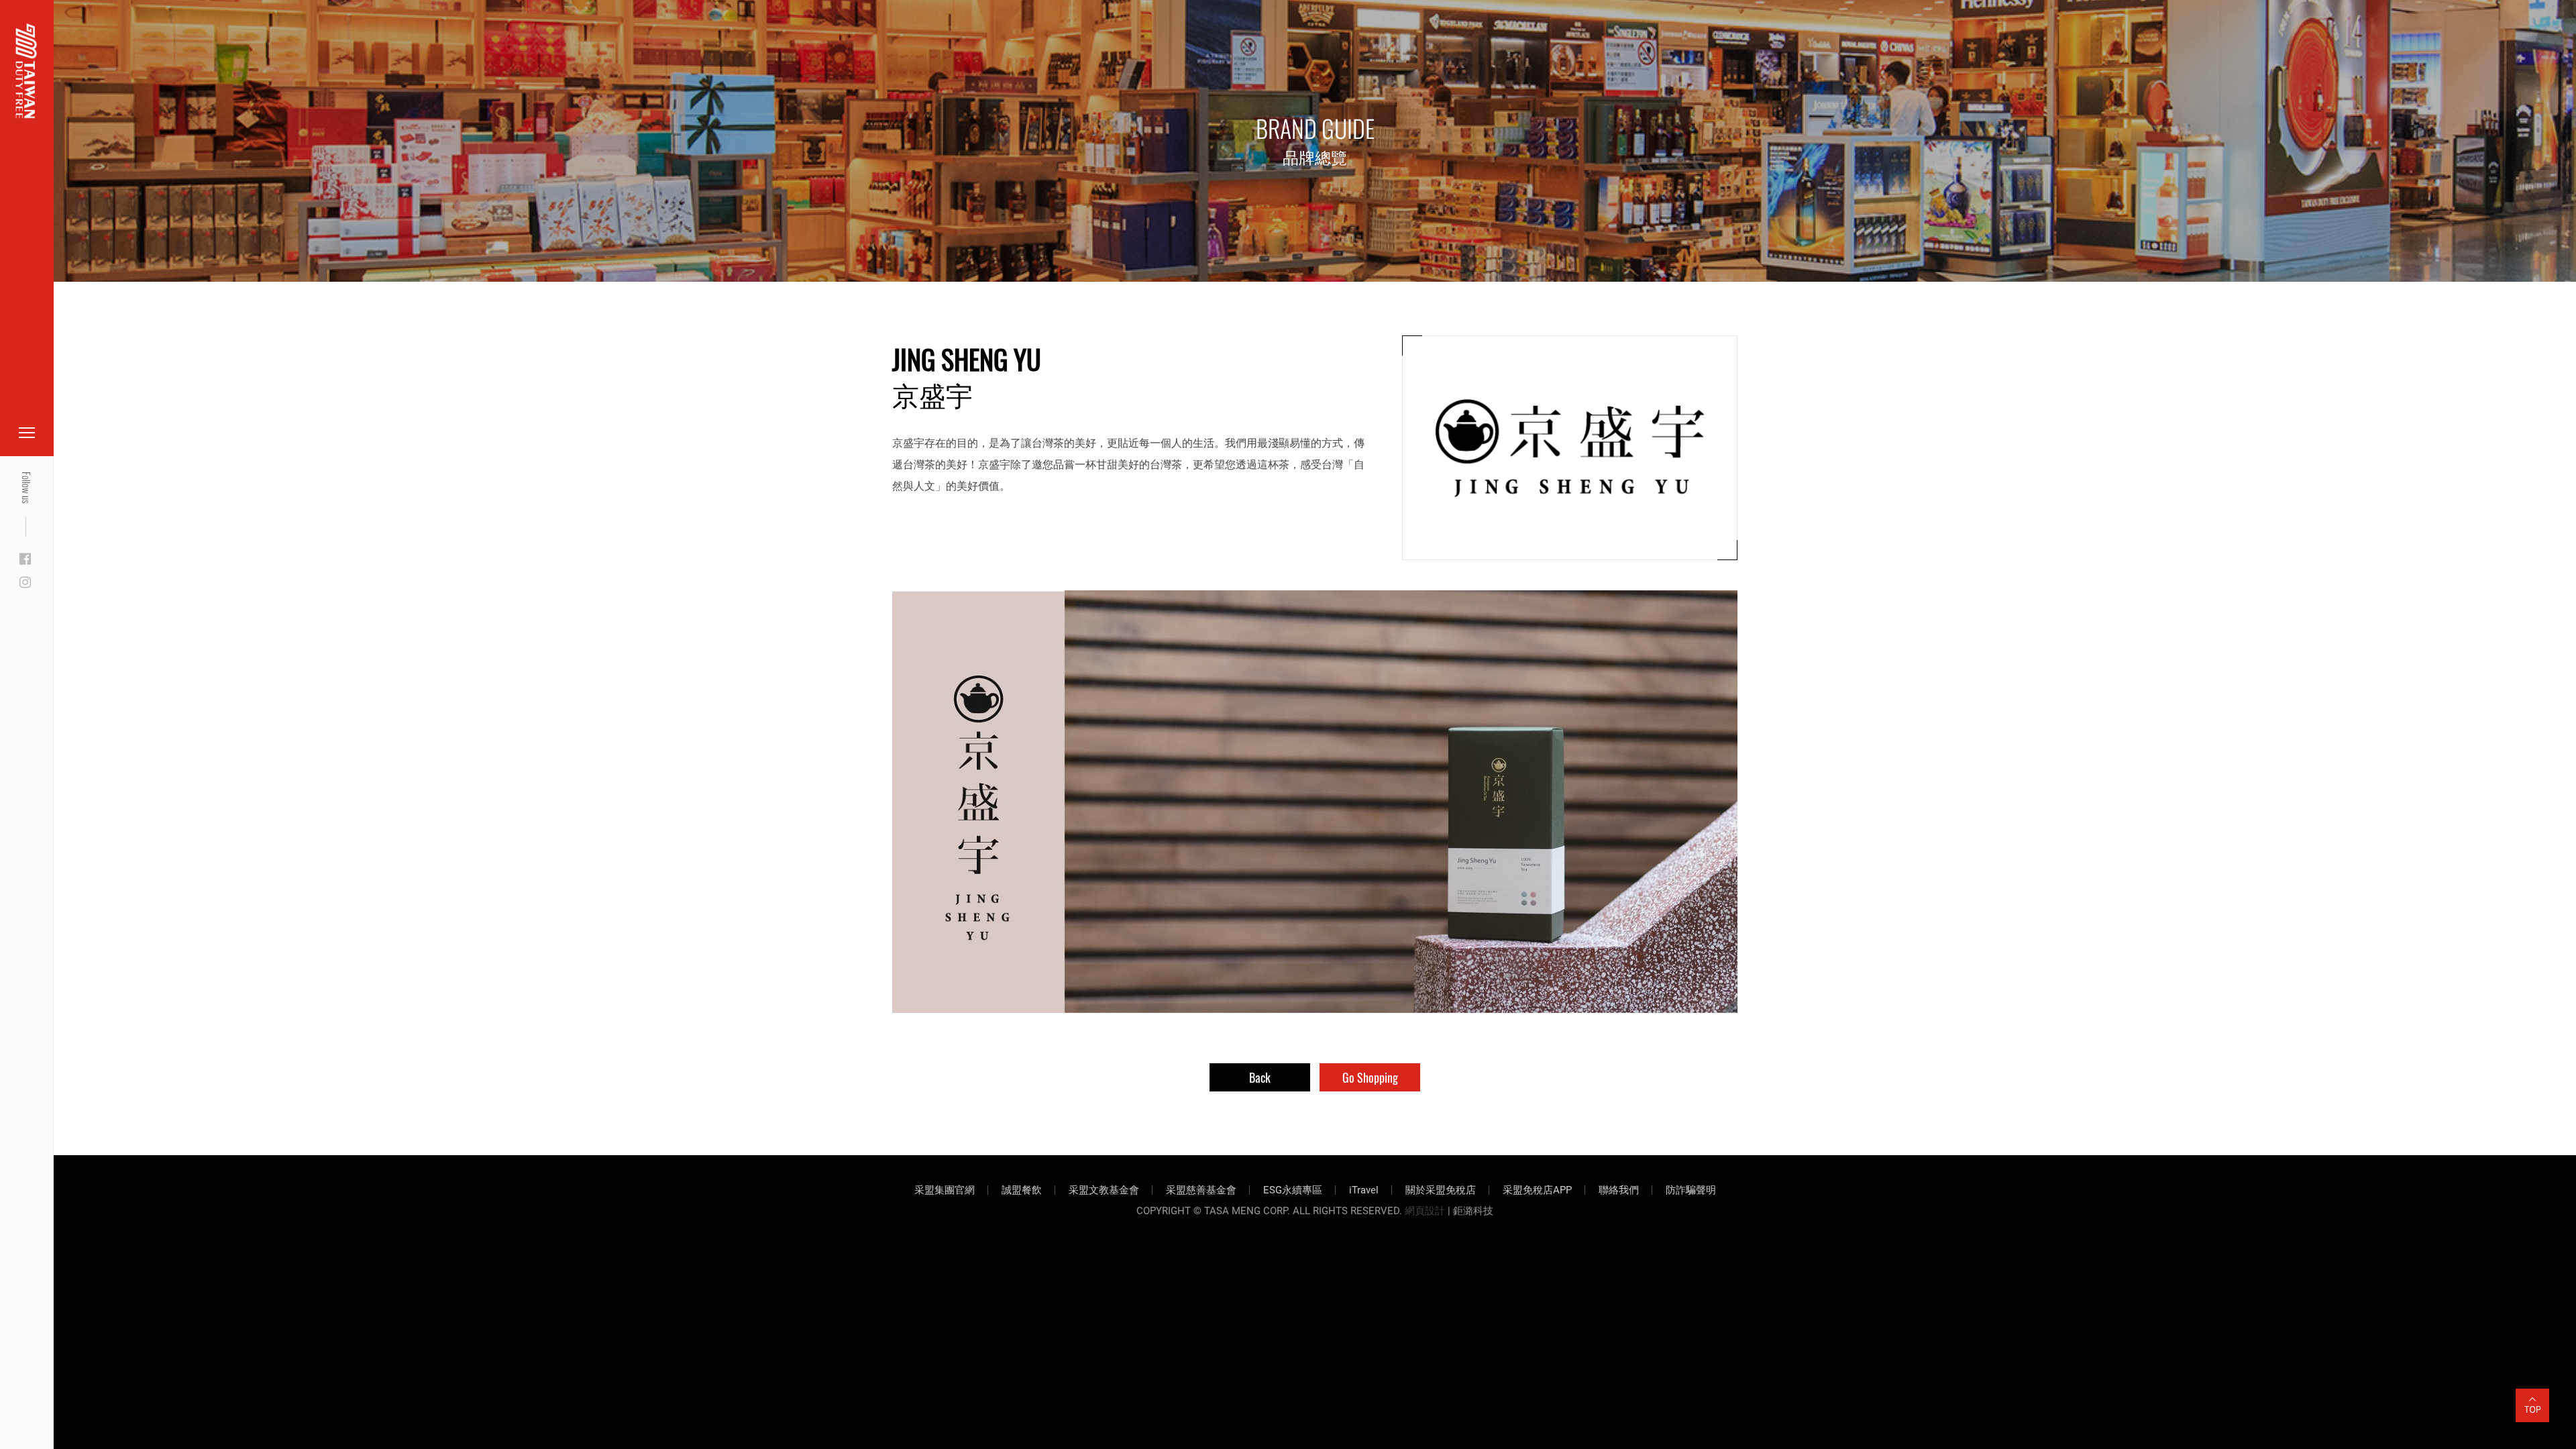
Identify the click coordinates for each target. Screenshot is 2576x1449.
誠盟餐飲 (1022, 1190)
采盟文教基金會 (1104, 1190)
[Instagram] (25, 583)
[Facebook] (25, 559)
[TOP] (2532, 1397)
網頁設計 (1425, 1211)
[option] (1315, 802)
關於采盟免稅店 (1441, 1190)
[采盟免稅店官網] (26, 71)
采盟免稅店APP (1537, 1190)
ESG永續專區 (1293, 1190)
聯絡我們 (1619, 1190)
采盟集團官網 (945, 1190)
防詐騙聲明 (1691, 1190)
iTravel (1364, 1190)
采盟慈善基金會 (1201, 1190)
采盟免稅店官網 (80, 42)
